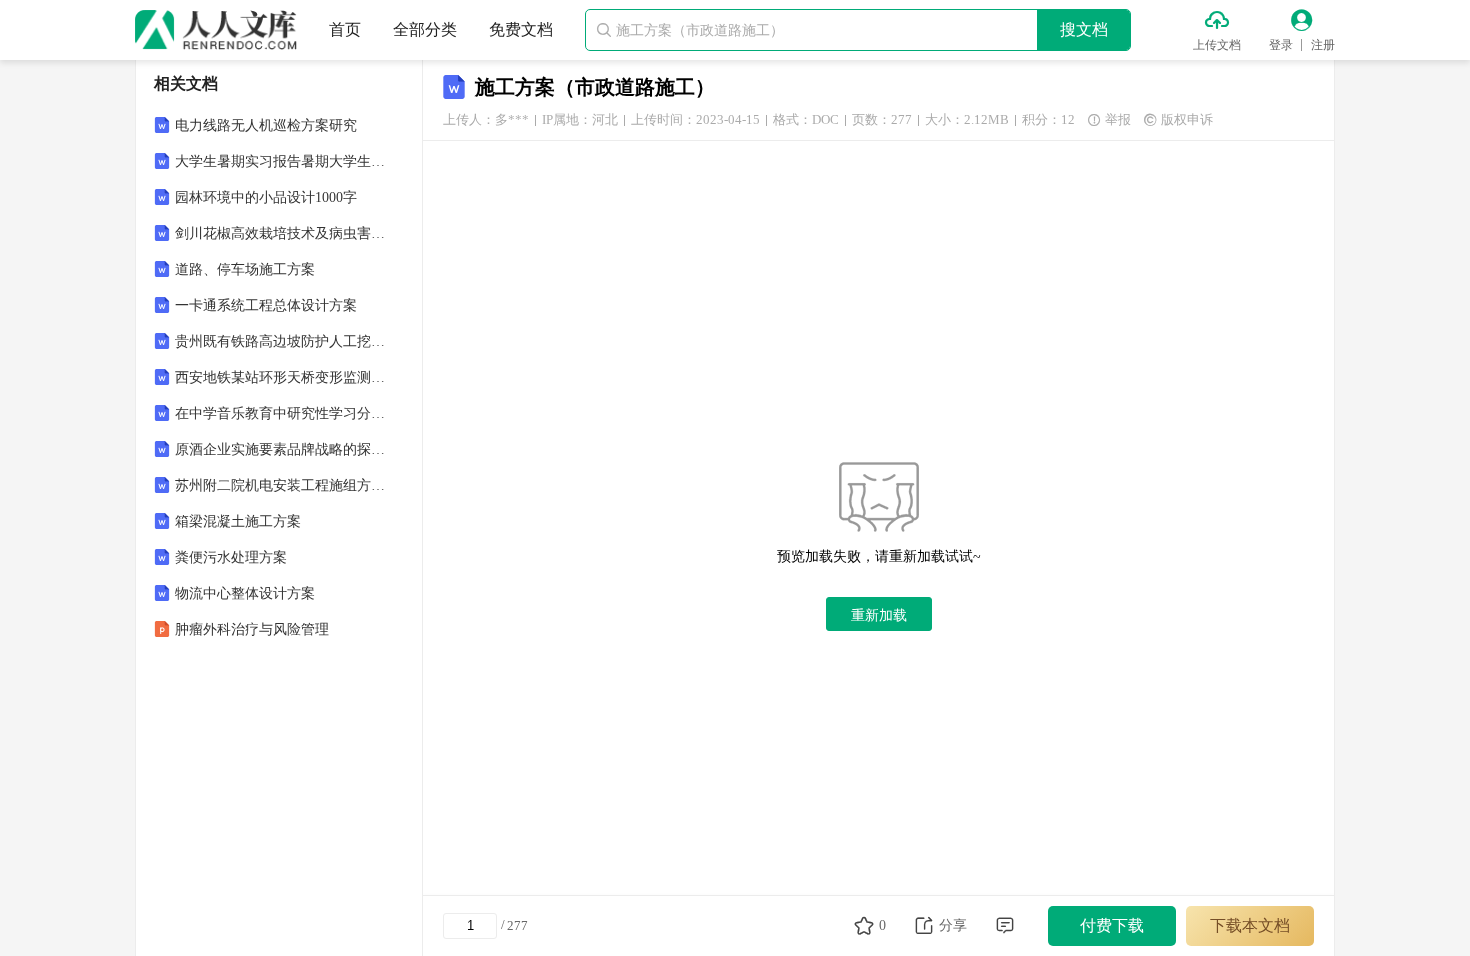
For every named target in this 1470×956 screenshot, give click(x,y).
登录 (1281, 45)
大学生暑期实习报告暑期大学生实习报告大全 (281, 161)
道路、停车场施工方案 (245, 269)
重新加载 (879, 615)
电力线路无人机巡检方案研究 (266, 125)
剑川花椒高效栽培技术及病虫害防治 (281, 233)
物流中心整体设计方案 (245, 593)
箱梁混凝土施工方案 (238, 521)
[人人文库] (216, 30)
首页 (345, 29)
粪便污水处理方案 (231, 557)
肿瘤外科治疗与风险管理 (252, 629)
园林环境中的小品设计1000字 (266, 197)
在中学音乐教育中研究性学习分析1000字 (281, 413)
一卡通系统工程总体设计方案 (266, 305)
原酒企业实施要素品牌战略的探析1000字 (281, 449)
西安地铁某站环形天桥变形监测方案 (281, 377)
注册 (1323, 45)
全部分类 (425, 29)
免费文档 (521, 29)
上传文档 (1217, 45)
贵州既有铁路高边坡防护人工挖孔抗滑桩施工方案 (281, 341)
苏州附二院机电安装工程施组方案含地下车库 (281, 485)
